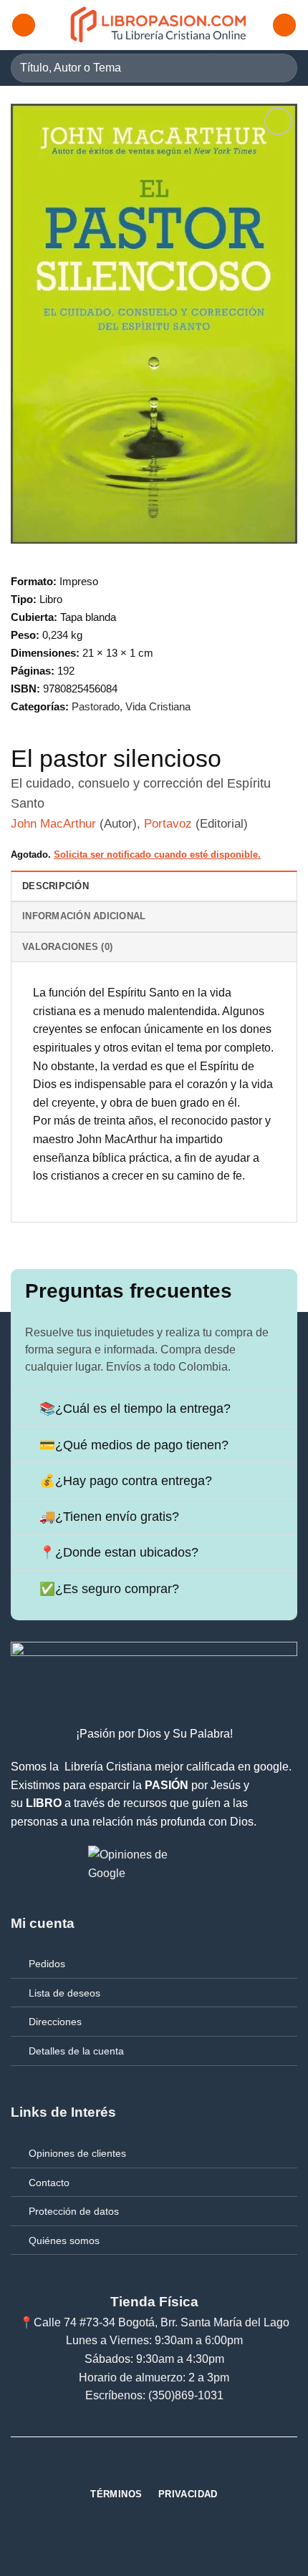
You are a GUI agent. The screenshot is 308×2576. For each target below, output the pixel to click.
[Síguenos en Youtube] (180, 2469)
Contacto (49, 2183)
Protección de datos (74, 2211)
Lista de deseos (64, 1993)
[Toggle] (25, 1410)
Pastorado (96, 706)
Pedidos (47, 1964)
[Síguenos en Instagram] (154, 2469)
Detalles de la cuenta (76, 2051)
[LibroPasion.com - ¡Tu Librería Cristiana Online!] (159, 25)
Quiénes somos (64, 2240)
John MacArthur (53, 824)
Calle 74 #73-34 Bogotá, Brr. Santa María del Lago (162, 2322)
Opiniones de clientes (77, 2153)
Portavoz (168, 824)
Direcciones (55, 2022)
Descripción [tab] (56, 886)
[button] (24, 25)
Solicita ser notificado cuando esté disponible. (157, 854)
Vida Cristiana (158, 706)
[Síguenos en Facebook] (128, 2469)
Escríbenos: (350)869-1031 (154, 2395)
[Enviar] (280, 68)
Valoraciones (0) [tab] (67, 947)
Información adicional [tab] (84, 916)
